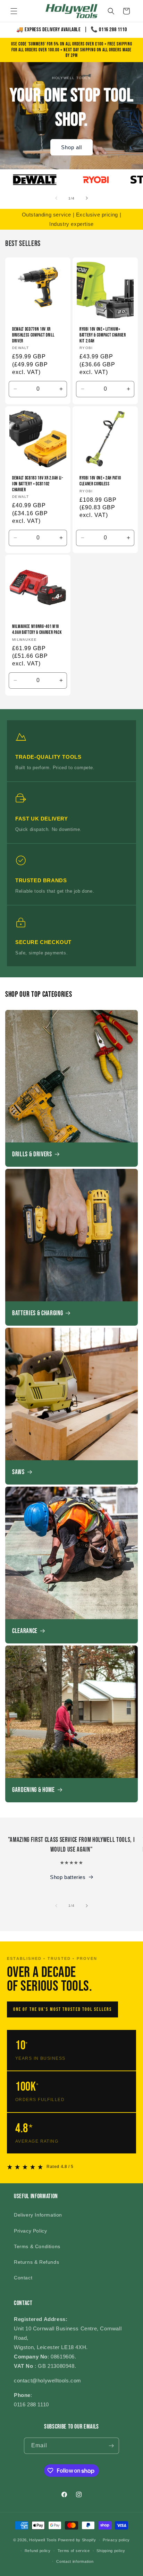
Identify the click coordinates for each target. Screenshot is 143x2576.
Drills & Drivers (32, 1154)
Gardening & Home (33, 1790)
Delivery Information (38, 2215)
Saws (18, 1472)
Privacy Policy (30, 2231)
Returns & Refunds (36, 2262)
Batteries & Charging (37, 1313)
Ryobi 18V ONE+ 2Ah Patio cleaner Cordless (100, 481)
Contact (23, 2278)
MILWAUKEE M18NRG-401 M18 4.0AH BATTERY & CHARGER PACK (37, 630)
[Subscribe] (111, 2446)
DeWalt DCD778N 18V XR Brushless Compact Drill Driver (33, 335)
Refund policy (38, 2551)
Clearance (25, 1631)
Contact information (75, 2561)
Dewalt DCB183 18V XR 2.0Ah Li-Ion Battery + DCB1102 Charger (38, 484)
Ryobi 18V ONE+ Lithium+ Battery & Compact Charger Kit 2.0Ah (103, 335)
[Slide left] (56, 198)
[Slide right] (87, 198)
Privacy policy (116, 2540)
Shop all (71, 147)
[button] (14, 11)
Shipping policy (111, 2551)
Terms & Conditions (37, 2246)
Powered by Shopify (77, 2540)
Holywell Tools (43, 2540)
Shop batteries (68, 1877)
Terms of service (74, 2551)
